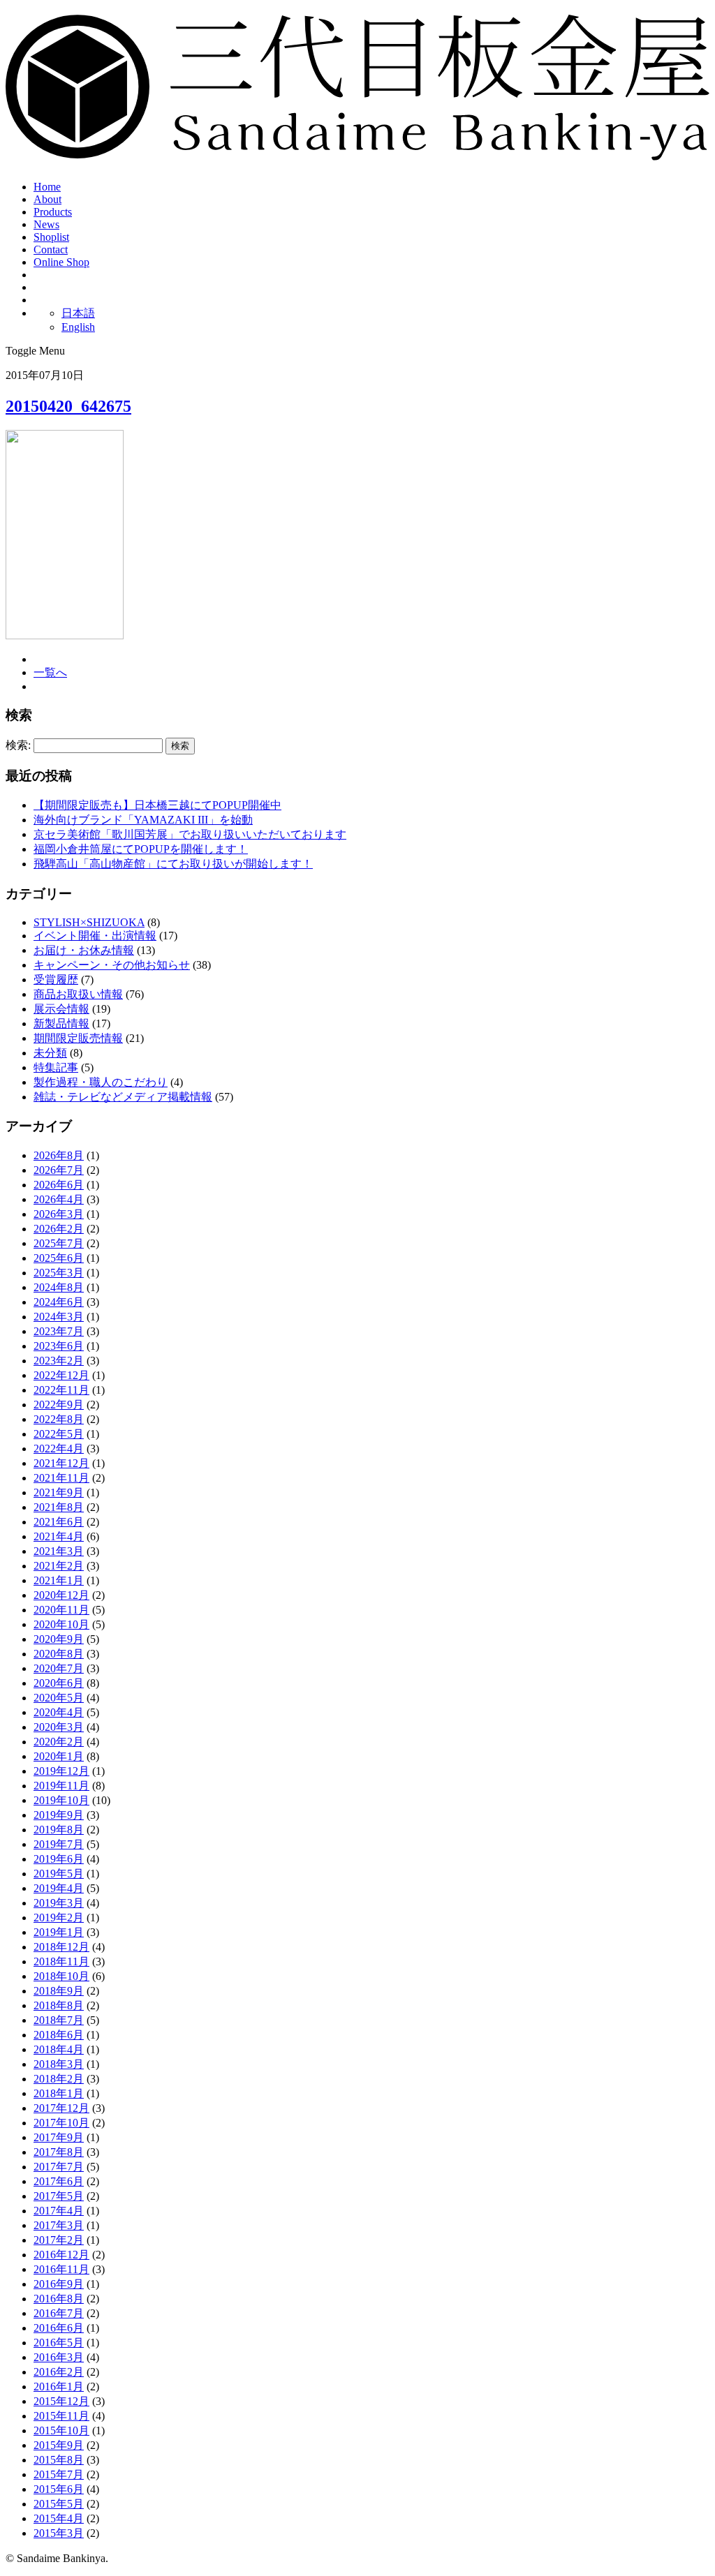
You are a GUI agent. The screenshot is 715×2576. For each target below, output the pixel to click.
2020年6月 (59, 1683)
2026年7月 (59, 1170)
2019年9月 (59, 1815)
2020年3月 (59, 1727)
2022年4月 (59, 1449)
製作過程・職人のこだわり (101, 1082)
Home (47, 187)
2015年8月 (59, 2460)
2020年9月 (59, 1639)
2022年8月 (59, 1419)
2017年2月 (59, 2240)
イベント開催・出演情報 (95, 936)
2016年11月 (61, 2269)
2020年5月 (59, 1698)
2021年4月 (59, 1536)
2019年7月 (59, 1844)
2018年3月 (59, 2064)
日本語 (78, 313)
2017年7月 (59, 2167)
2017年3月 (59, 2225)
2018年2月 (59, 2079)
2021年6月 (59, 1522)
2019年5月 (59, 1874)
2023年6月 (59, 1346)
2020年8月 (59, 1654)
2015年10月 (61, 2430)
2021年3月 (59, 1551)
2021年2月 (59, 1566)
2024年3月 (59, 1317)
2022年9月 (59, 1405)
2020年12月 (61, 1595)
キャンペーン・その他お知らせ (112, 965)
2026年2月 (59, 1229)
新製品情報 (61, 1023)
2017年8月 (59, 2152)
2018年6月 (59, 2035)
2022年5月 (59, 1434)
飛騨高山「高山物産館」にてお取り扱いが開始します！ (173, 864)
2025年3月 (59, 1273)
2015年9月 (59, 2445)
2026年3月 (59, 1214)
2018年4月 (59, 2049)
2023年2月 (59, 1361)
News (46, 224)
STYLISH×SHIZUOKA (89, 922)
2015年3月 (59, 2533)
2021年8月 (59, 1507)
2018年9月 (59, 1991)
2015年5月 (59, 2504)
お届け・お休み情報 (84, 950)
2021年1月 (59, 1580)
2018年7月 (59, 2020)
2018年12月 (61, 1947)
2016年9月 (59, 2284)
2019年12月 (61, 1771)
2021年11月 (61, 1478)
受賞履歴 (56, 980)
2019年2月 (59, 1918)
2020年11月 (61, 1610)
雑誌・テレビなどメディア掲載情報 (123, 1097)
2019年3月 (59, 1903)
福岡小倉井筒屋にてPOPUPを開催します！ (141, 849)
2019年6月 (59, 1859)
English (78, 327)
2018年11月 (61, 1961)
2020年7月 (59, 1668)
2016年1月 (59, 2387)
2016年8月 (59, 2299)
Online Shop (61, 262)
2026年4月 (59, 1199)
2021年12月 (61, 1463)
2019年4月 (59, 1888)
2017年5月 (59, 2196)
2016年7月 (59, 2313)
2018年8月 (59, 2005)
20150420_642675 (68, 406)
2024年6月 (59, 1302)
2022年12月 (61, 1375)
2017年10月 (61, 2123)
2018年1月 (59, 2093)
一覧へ (50, 672)
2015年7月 (59, 2474)
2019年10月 (61, 1800)
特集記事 (56, 1067)
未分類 (50, 1053)
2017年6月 (59, 2181)
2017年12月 (61, 2108)
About (47, 199)
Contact (51, 250)
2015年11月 (61, 2416)
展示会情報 (61, 1009)
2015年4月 (59, 2518)
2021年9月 (59, 1492)
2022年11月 (61, 1390)
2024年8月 (59, 1287)
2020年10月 (61, 1624)
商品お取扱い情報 (78, 994)
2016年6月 (59, 2328)
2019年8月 (59, 1830)
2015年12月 (61, 2401)
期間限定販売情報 (78, 1038)
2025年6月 (59, 1258)
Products (53, 212)
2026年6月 (59, 1185)
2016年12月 (61, 2255)
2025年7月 (59, 1243)
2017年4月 (59, 2211)
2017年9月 (59, 2137)
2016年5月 (59, 2343)
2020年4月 (59, 1712)
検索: (18, 745)
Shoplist (51, 237)
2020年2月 (59, 1742)
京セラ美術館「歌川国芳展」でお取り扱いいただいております (190, 834)
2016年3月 (59, 2357)
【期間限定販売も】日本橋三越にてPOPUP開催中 (157, 805)
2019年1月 (59, 1932)
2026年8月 (59, 1155)
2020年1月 (59, 1756)
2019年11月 (61, 1786)
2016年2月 (59, 2372)
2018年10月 (61, 1976)
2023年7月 (59, 1331)
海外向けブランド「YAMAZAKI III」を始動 (143, 820)
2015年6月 (59, 2489)
